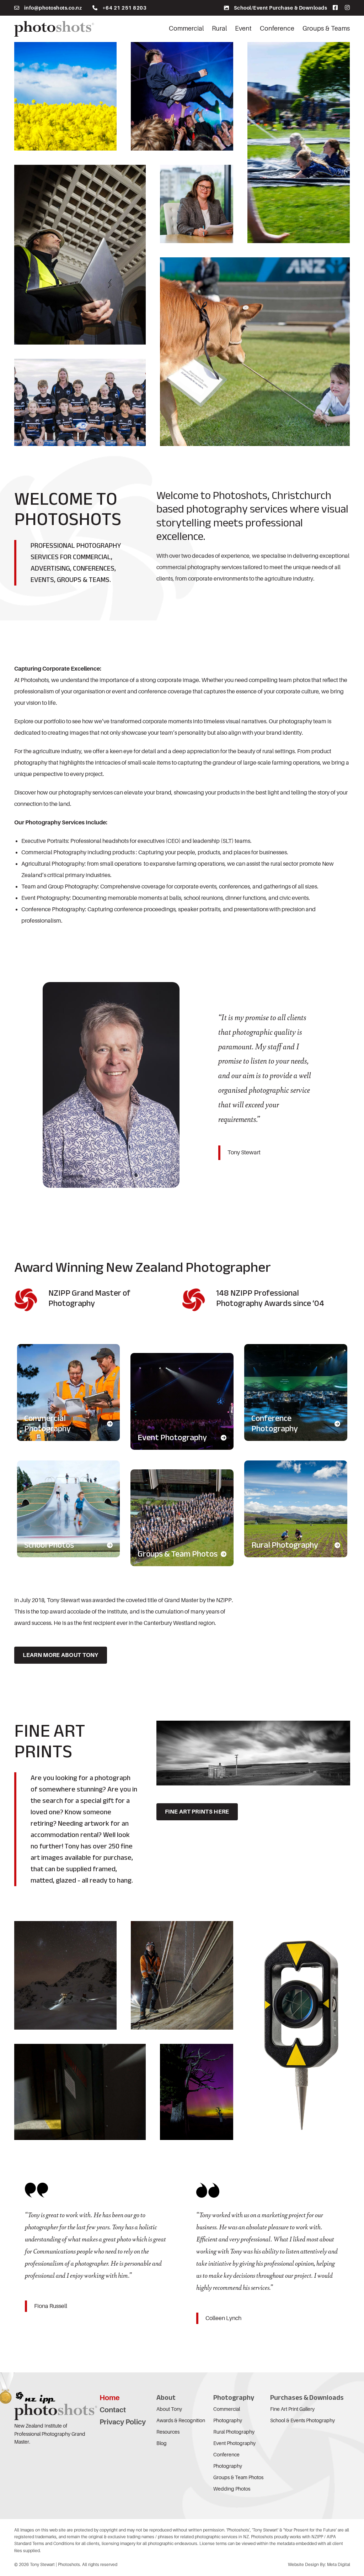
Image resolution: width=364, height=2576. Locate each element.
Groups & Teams (326, 28)
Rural (219, 28)
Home (110, 2398)
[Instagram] (345, 8)
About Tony (169, 2409)
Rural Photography (234, 2432)
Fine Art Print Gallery (292, 2409)
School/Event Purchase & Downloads (280, 8)
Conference (277, 28)
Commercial (186, 28)
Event (243, 28)
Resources (168, 2432)
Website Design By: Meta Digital (319, 2565)
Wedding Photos (232, 2489)
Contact (113, 2410)
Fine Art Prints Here (197, 1812)
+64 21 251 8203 (124, 8)
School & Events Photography (303, 2420)
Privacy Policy (123, 2422)
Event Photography (234, 2443)
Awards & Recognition (181, 2420)
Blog (162, 2443)
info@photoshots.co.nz (53, 8)
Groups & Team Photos (238, 2477)
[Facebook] (333, 8)
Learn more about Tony (61, 1655)
